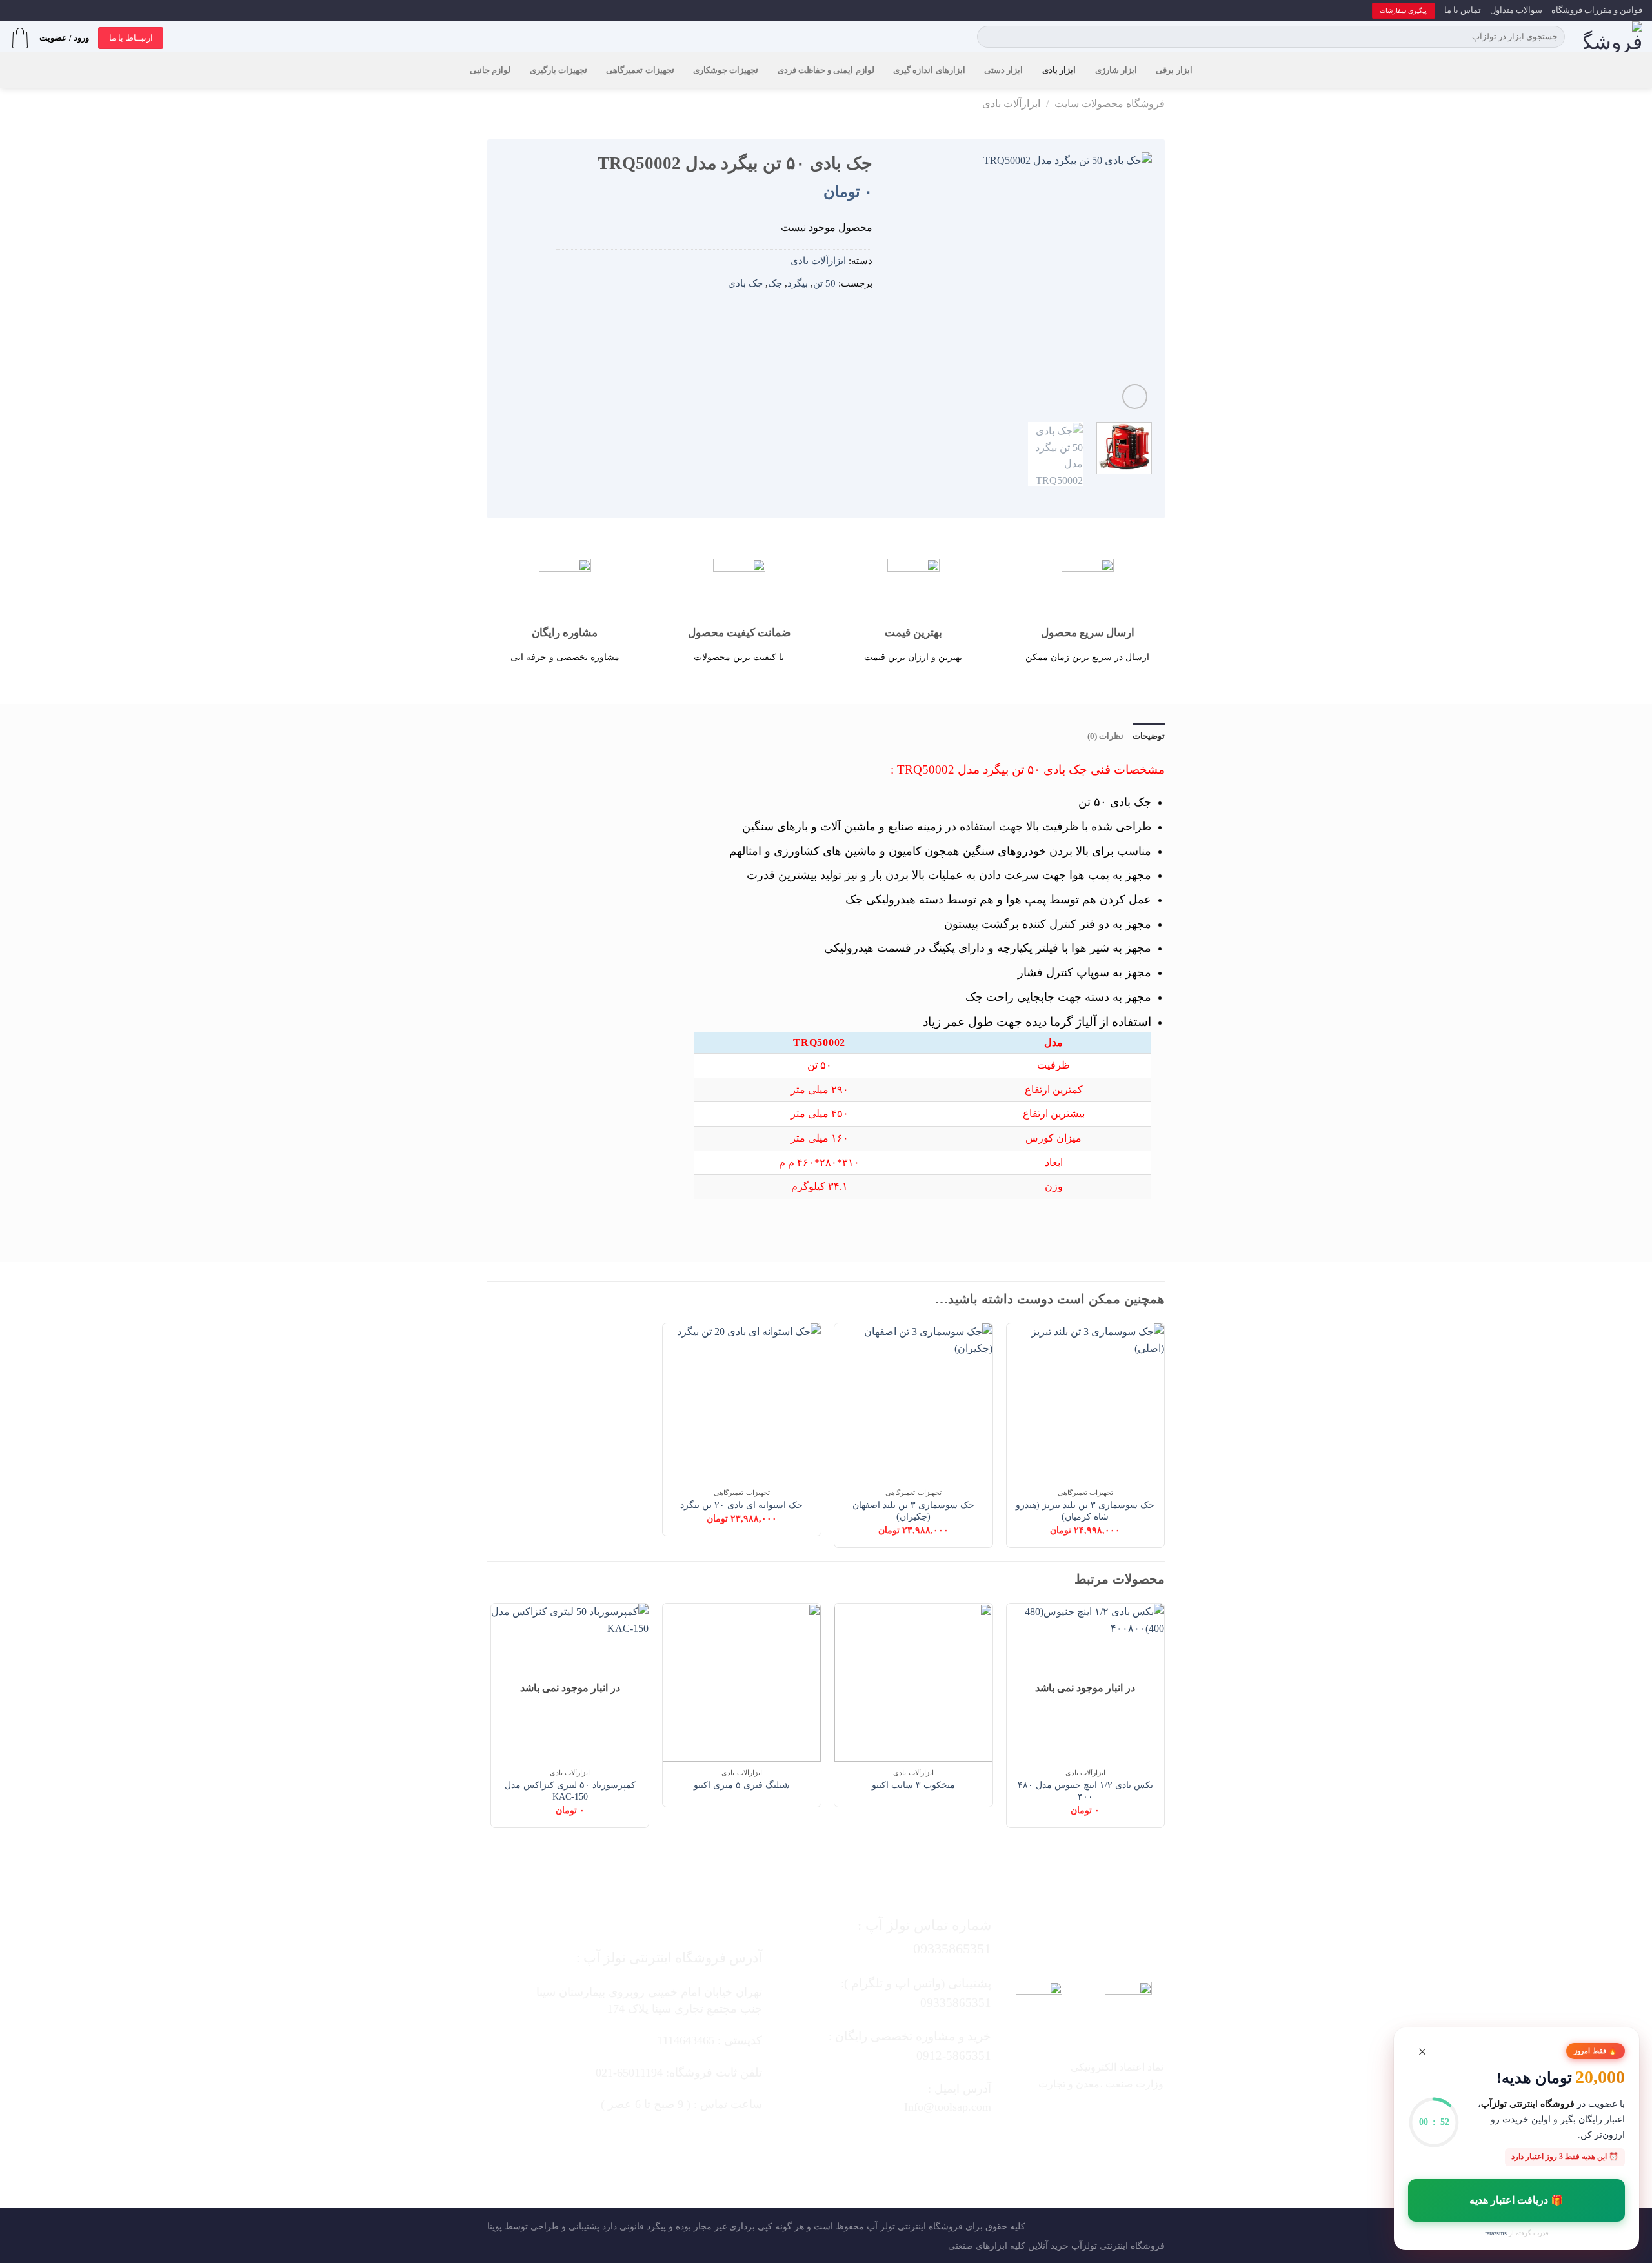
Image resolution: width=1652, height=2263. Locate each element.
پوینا (495, 2226)
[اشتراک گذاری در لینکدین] (805, 314)
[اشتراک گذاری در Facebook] (863, 314)
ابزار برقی (1174, 70)
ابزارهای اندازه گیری (929, 70)
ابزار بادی (1059, 70)
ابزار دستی (1003, 70)
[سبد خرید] (20, 38)
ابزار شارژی (1116, 70)
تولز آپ (881, 2226)
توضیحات (1149, 736)
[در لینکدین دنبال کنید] (845, 2141)
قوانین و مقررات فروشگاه (1597, 10)
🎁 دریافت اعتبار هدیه (1517, 2200)
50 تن (824, 283)
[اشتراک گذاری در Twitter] (843, 314)
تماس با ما (1463, 10)
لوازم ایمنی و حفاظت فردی (826, 70)
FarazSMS (1496, 2233)
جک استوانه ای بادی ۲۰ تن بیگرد (741, 1505)
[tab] (1149, 736)
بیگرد (798, 283)
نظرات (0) (1105, 736)
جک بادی (745, 283)
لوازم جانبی (490, 70)
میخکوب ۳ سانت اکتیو (913, 1785)
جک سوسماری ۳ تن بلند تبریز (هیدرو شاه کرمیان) (1085, 1511)
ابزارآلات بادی (1011, 104)
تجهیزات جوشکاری (726, 70)
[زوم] (1135, 397)
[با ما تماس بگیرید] (871, 2141)
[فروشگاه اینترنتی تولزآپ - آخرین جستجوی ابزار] (1613, 37)
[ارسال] (990, 37)
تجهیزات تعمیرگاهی (640, 70)
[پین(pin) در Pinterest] (825, 314)
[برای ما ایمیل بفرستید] (896, 2141)
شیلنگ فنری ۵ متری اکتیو (742, 1785)
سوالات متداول (1516, 10)
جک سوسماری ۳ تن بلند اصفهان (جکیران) (913, 1511)
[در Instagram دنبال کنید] (922, 2141)
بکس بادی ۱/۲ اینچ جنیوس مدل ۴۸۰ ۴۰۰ (1085, 1791)
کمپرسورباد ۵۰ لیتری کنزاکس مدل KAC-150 (570, 1791)
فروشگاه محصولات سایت (1110, 104)
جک (775, 283)
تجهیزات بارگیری (559, 70)
